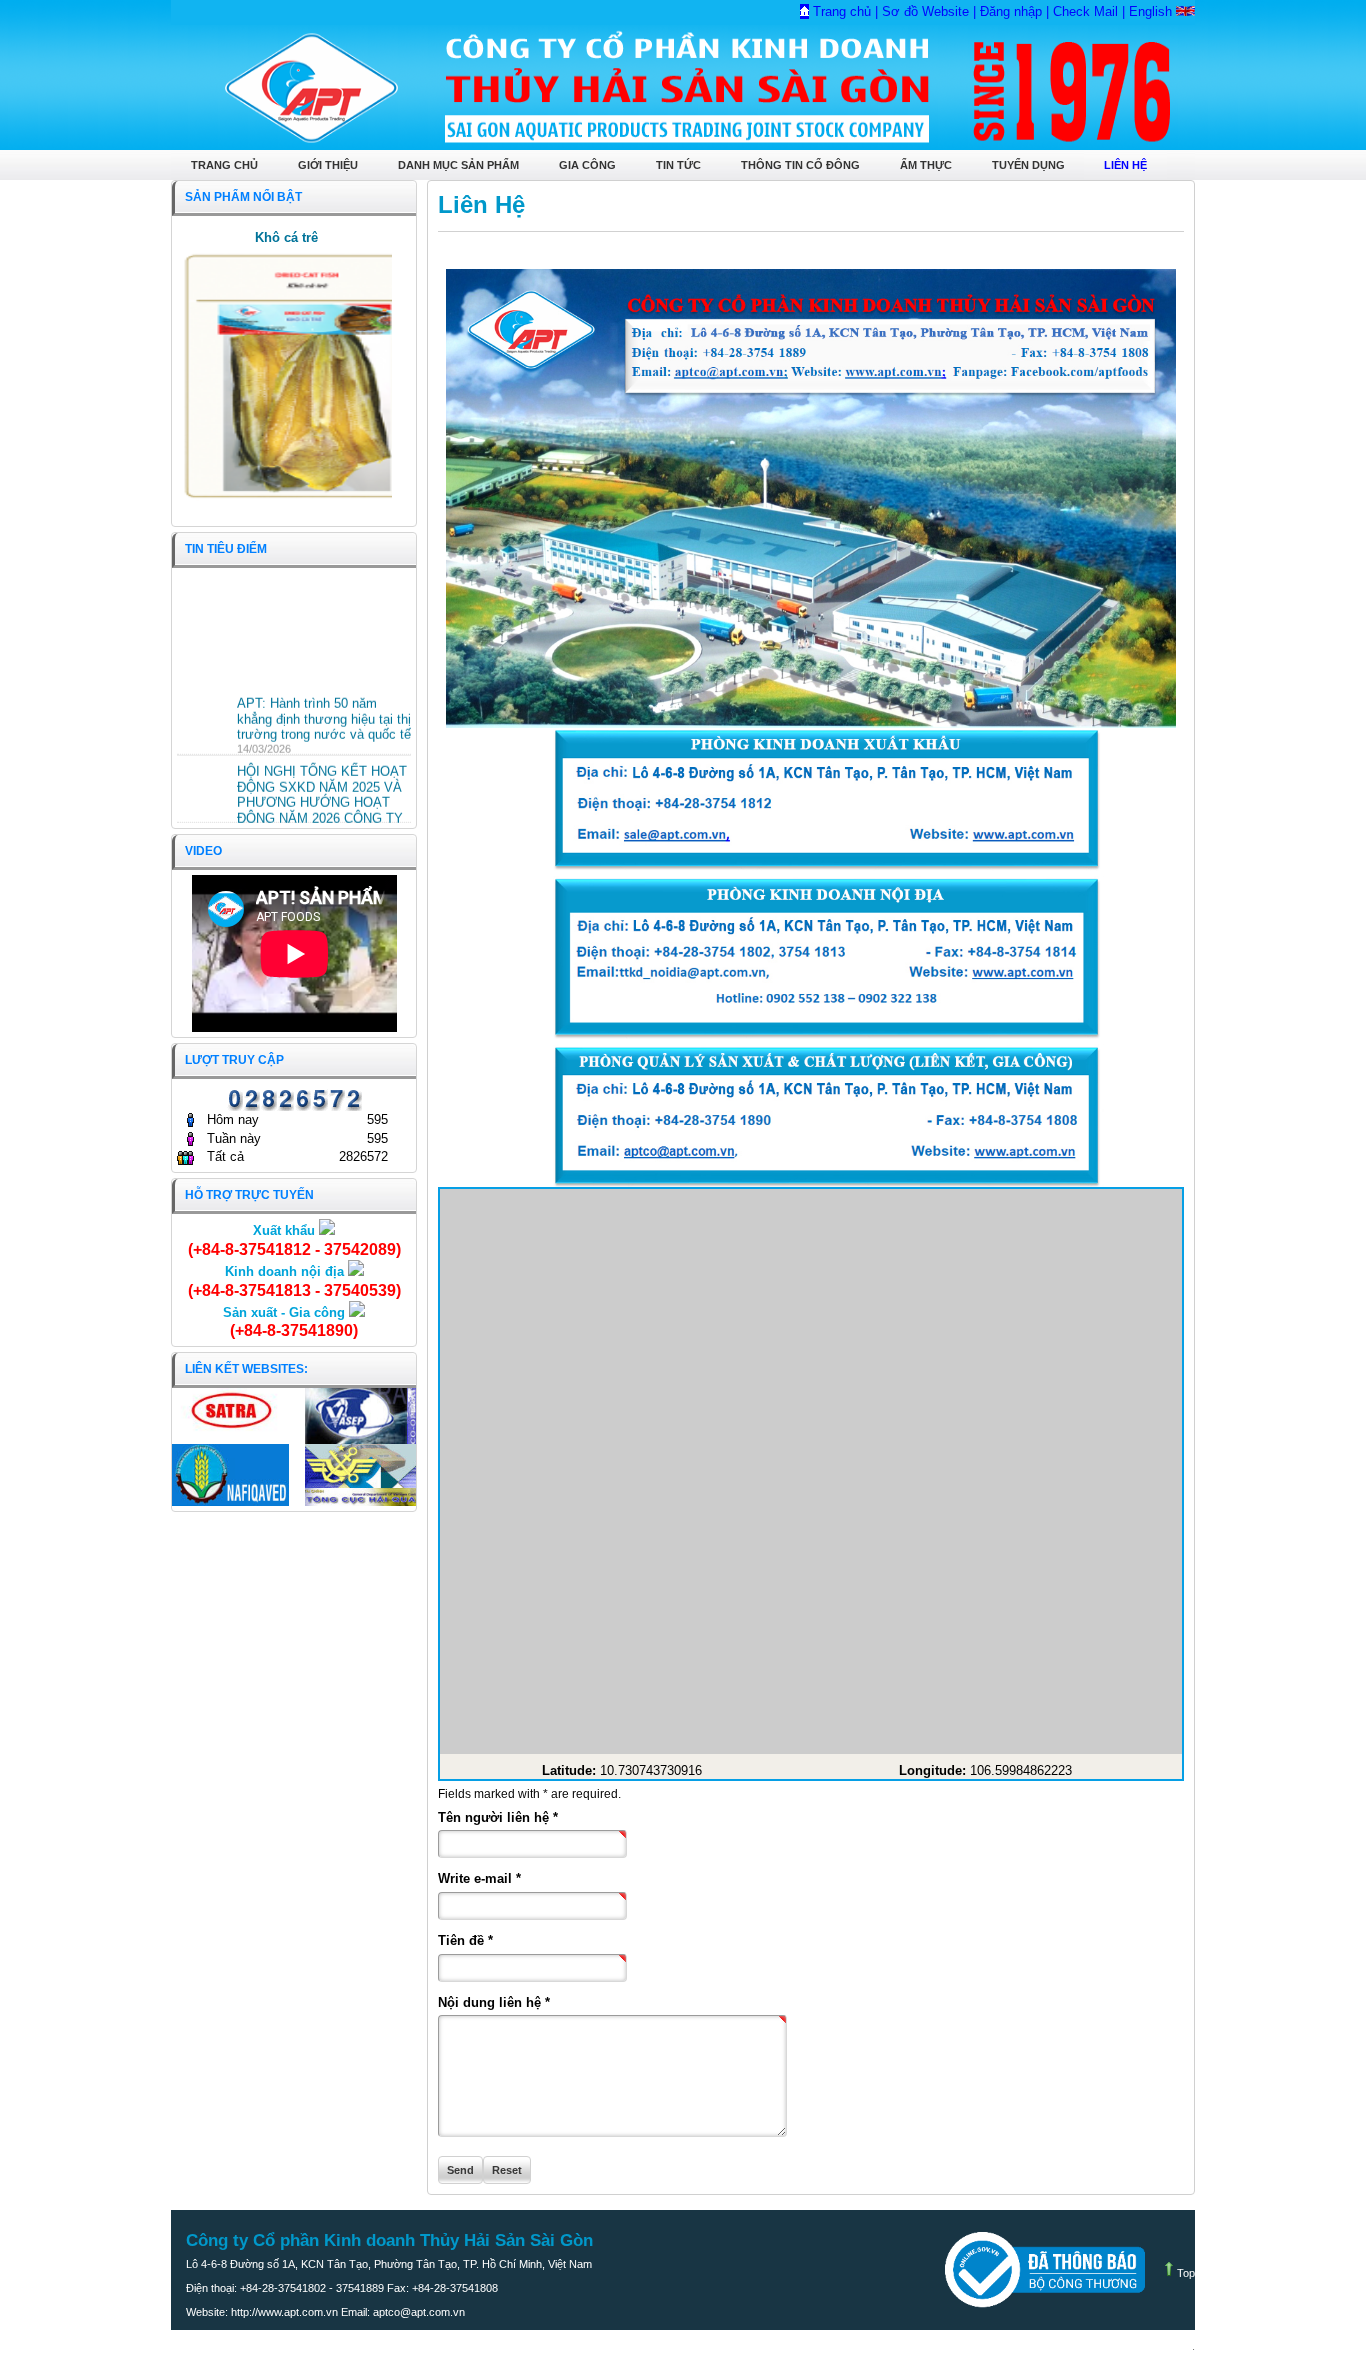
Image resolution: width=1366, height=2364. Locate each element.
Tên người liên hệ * (498, 1817)
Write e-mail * (479, 1878)
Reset (507, 2170)
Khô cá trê (286, 237)
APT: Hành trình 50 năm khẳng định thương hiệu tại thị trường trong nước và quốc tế (324, 709)
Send (460, 2170)
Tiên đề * (465, 1940)
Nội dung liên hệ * (494, 2002)
